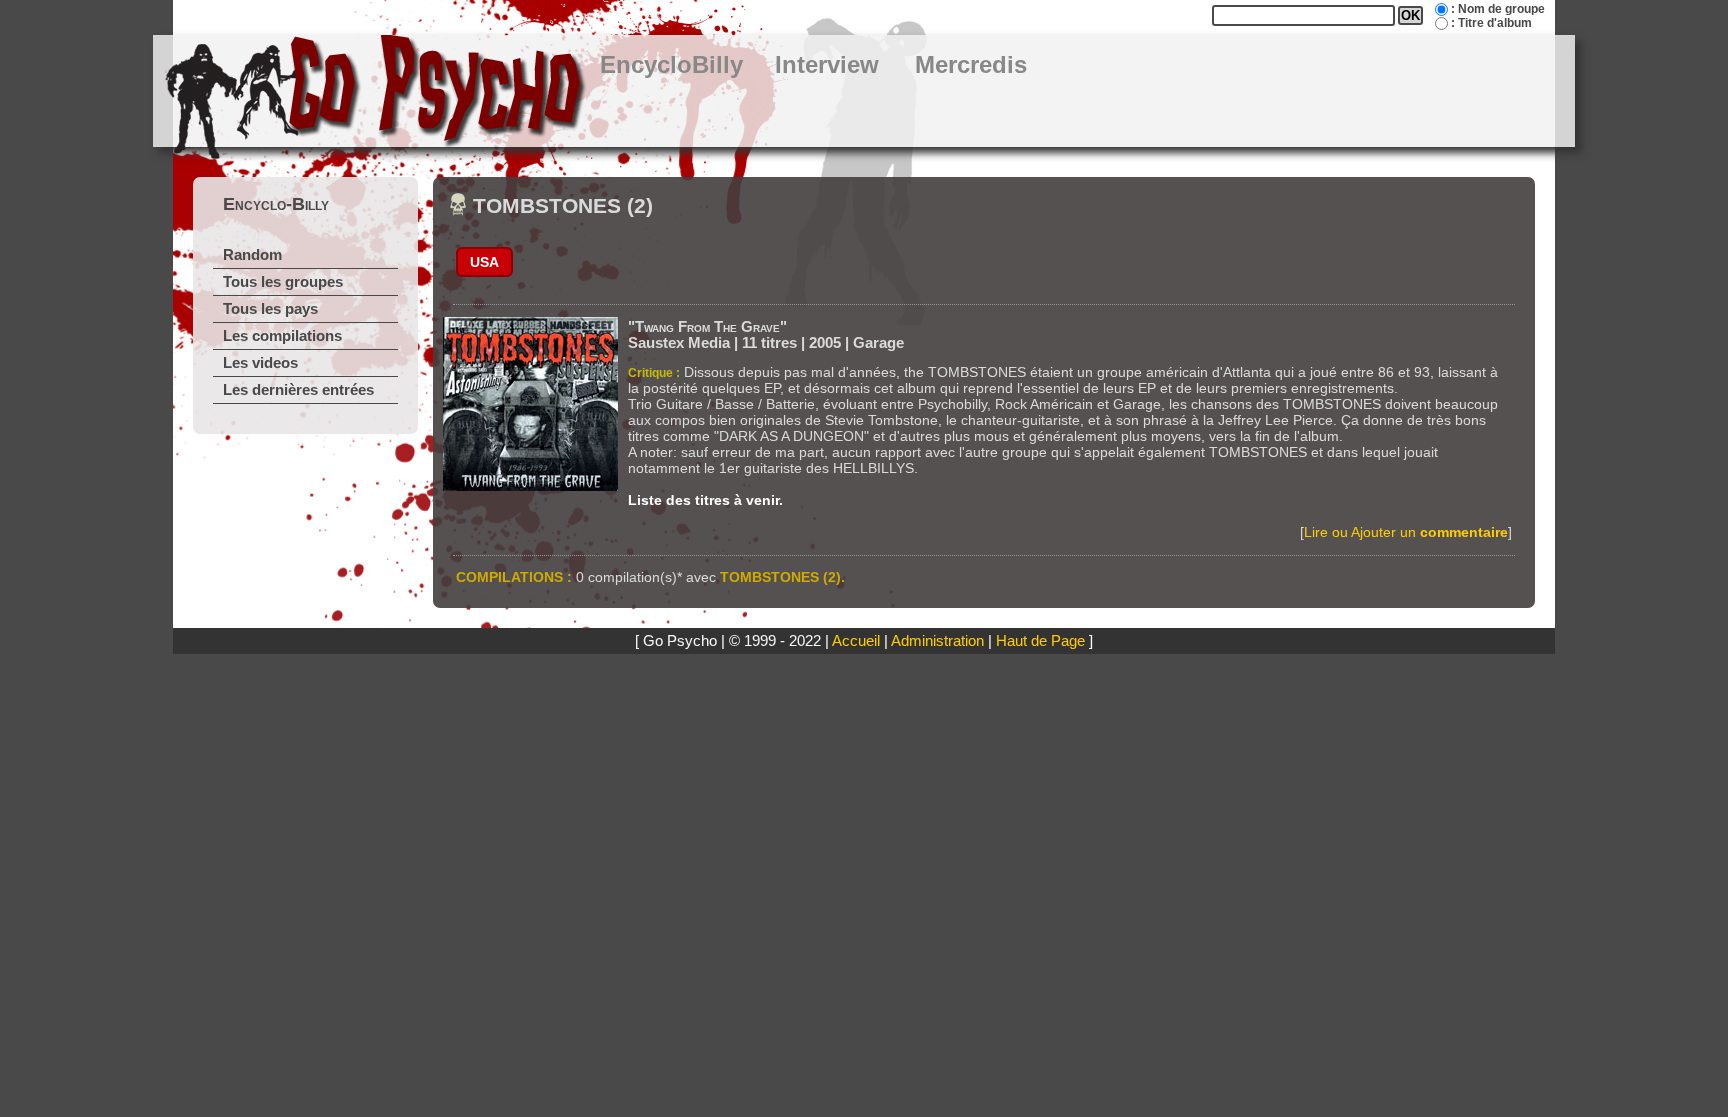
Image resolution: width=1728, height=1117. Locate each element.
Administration (937, 641)
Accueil (856, 641)
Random (252, 255)
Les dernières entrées (298, 390)
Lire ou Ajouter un (1406, 532)
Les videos (260, 363)
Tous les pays (270, 309)
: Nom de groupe (1498, 9)
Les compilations (282, 336)
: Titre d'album (1491, 23)
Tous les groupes (283, 282)
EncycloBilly (671, 65)
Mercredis (971, 65)
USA (484, 262)
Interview (827, 65)
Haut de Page (1040, 641)
